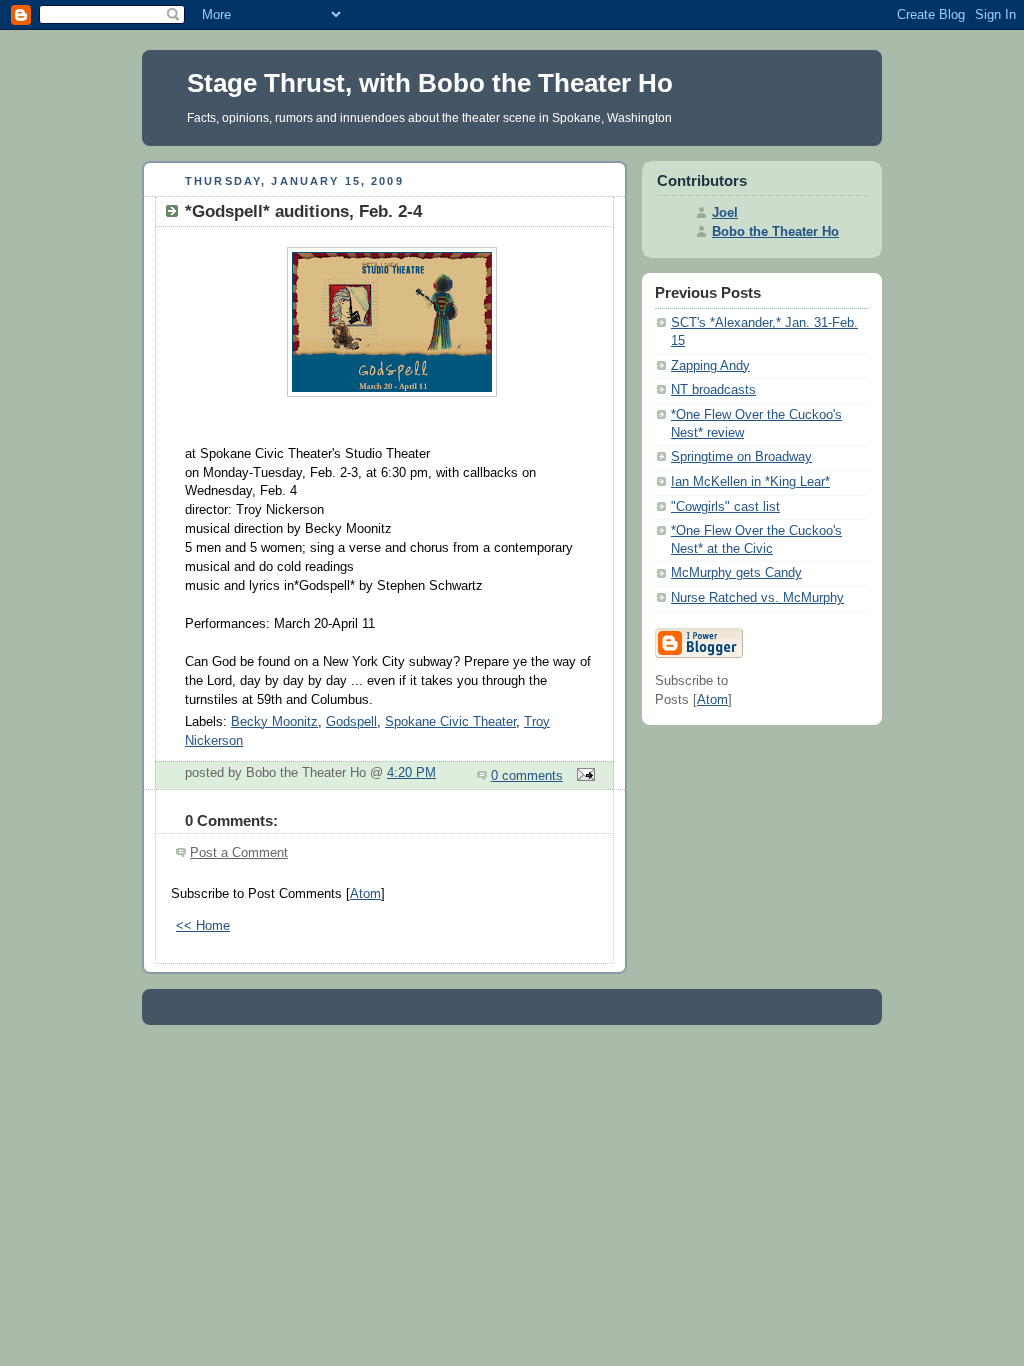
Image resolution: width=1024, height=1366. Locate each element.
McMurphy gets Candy (736, 573)
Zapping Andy (710, 366)
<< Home (203, 926)
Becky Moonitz (274, 722)
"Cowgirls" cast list (725, 507)
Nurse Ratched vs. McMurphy (757, 598)
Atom (365, 894)
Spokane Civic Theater (450, 722)
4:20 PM (411, 773)
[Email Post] (583, 776)
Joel (725, 213)
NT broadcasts (713, 390)
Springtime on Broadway (741, 457)
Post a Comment (239, 853)
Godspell (351, 722)
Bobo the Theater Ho (775, 232)
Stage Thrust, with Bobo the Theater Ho (430, 83)
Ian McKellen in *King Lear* (750, 482)
